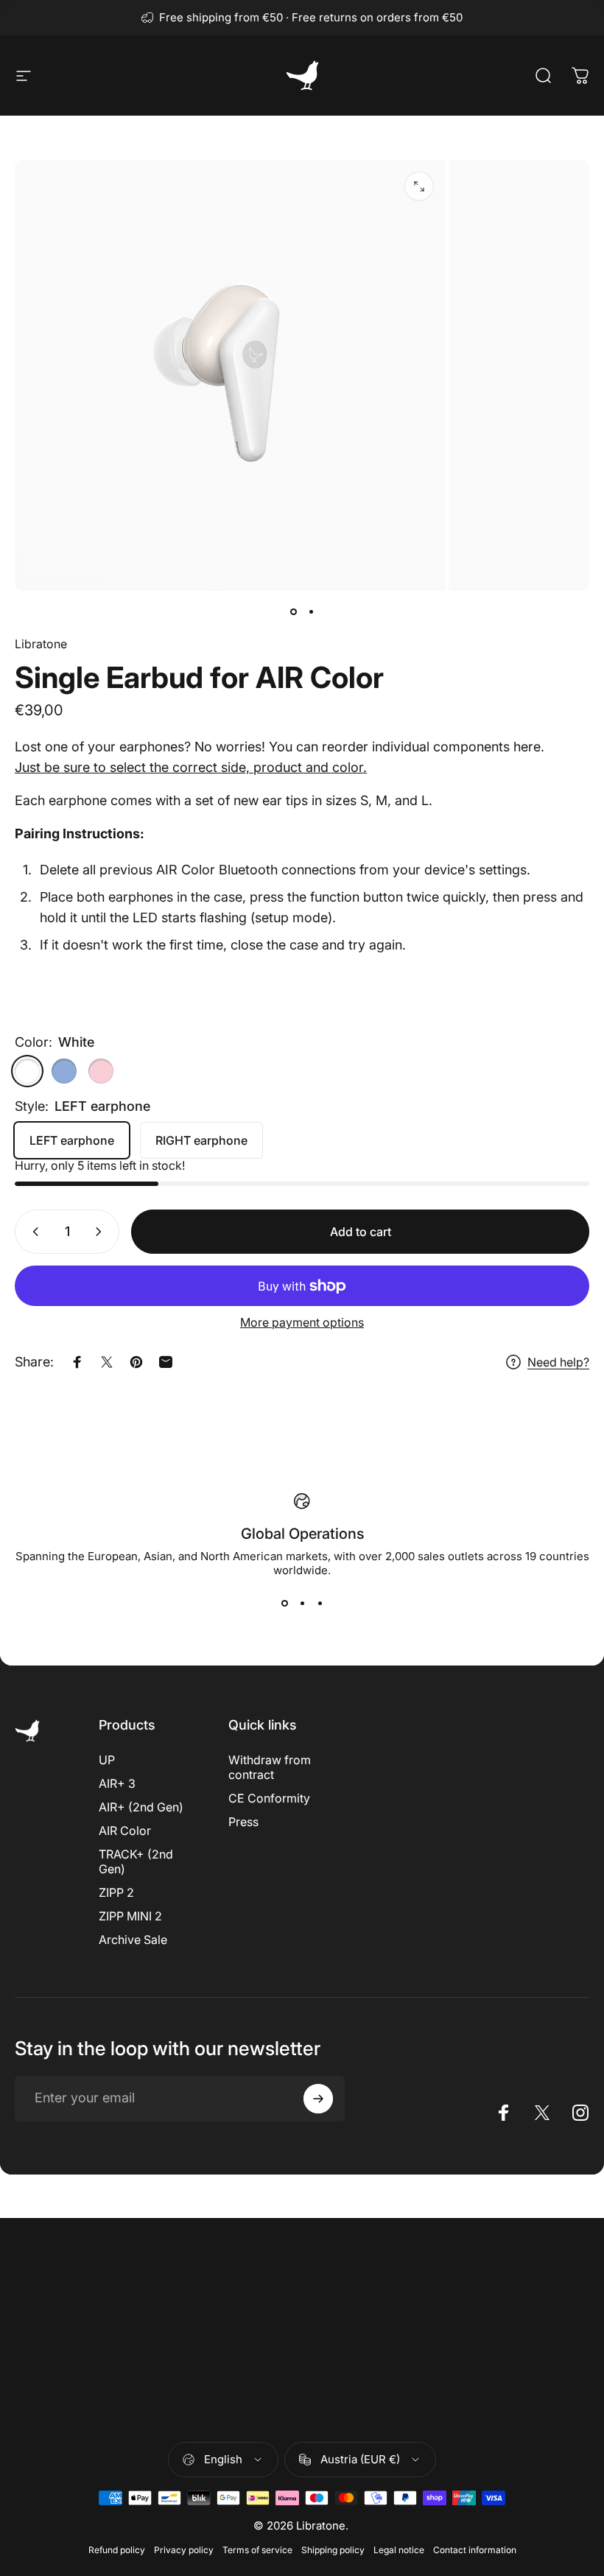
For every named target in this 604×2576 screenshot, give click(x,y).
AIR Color (125, 1831)
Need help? (558, 1362)
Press (243, 1822)
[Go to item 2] (311, 611)
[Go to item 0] (293, 611)
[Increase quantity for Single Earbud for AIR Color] (102, 1232)
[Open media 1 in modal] (419, 186)
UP (107, 1760)
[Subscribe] (318, 2099)
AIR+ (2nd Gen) (141, 1807)
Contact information (475, 2550)
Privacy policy (184, 2550)
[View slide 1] (284, 1604)
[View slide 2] (302, 1604)
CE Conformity (269, 1798)
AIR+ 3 (117, 1783)
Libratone (41, 644)
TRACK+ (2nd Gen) (136, 1861)
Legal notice (399, 2550)
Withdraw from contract (270, 1767)
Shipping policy (333, 2550)
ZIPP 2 (116, 1892)
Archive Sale (133, 1940)
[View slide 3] (320, 1604)
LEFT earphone (72, 1140)
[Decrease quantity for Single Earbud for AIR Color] (32, 1232)
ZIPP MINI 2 (130, 1916)
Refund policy (117, 2550)
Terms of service (257, 2550)
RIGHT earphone (201, 1140)
